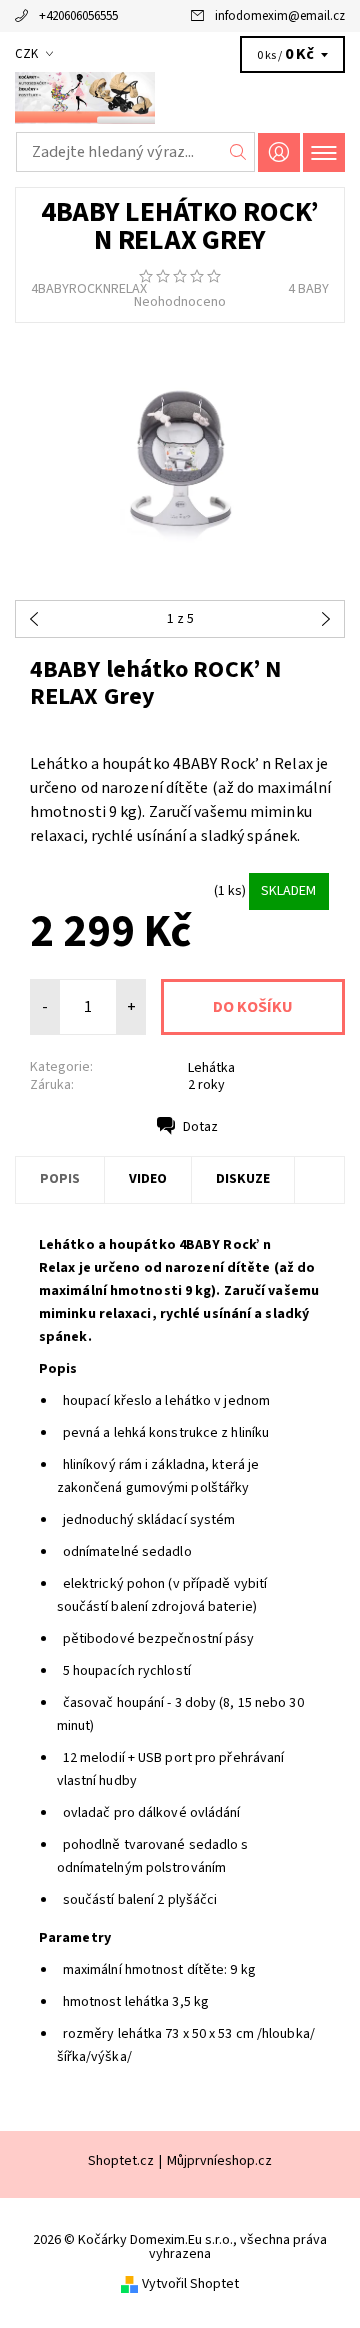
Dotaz (200, 1127)
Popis (60, 1179)
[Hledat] (238, 152)
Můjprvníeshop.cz (219, 2161)
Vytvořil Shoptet (190, 2284)
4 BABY (308, 289)
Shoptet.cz (121, 2161)
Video (148, 1179)
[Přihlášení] (279, 152)
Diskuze (243, 1179)
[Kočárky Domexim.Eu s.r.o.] (180, 98)
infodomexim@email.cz (280, 16)
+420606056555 (78, 16)
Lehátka (211, 1068)
